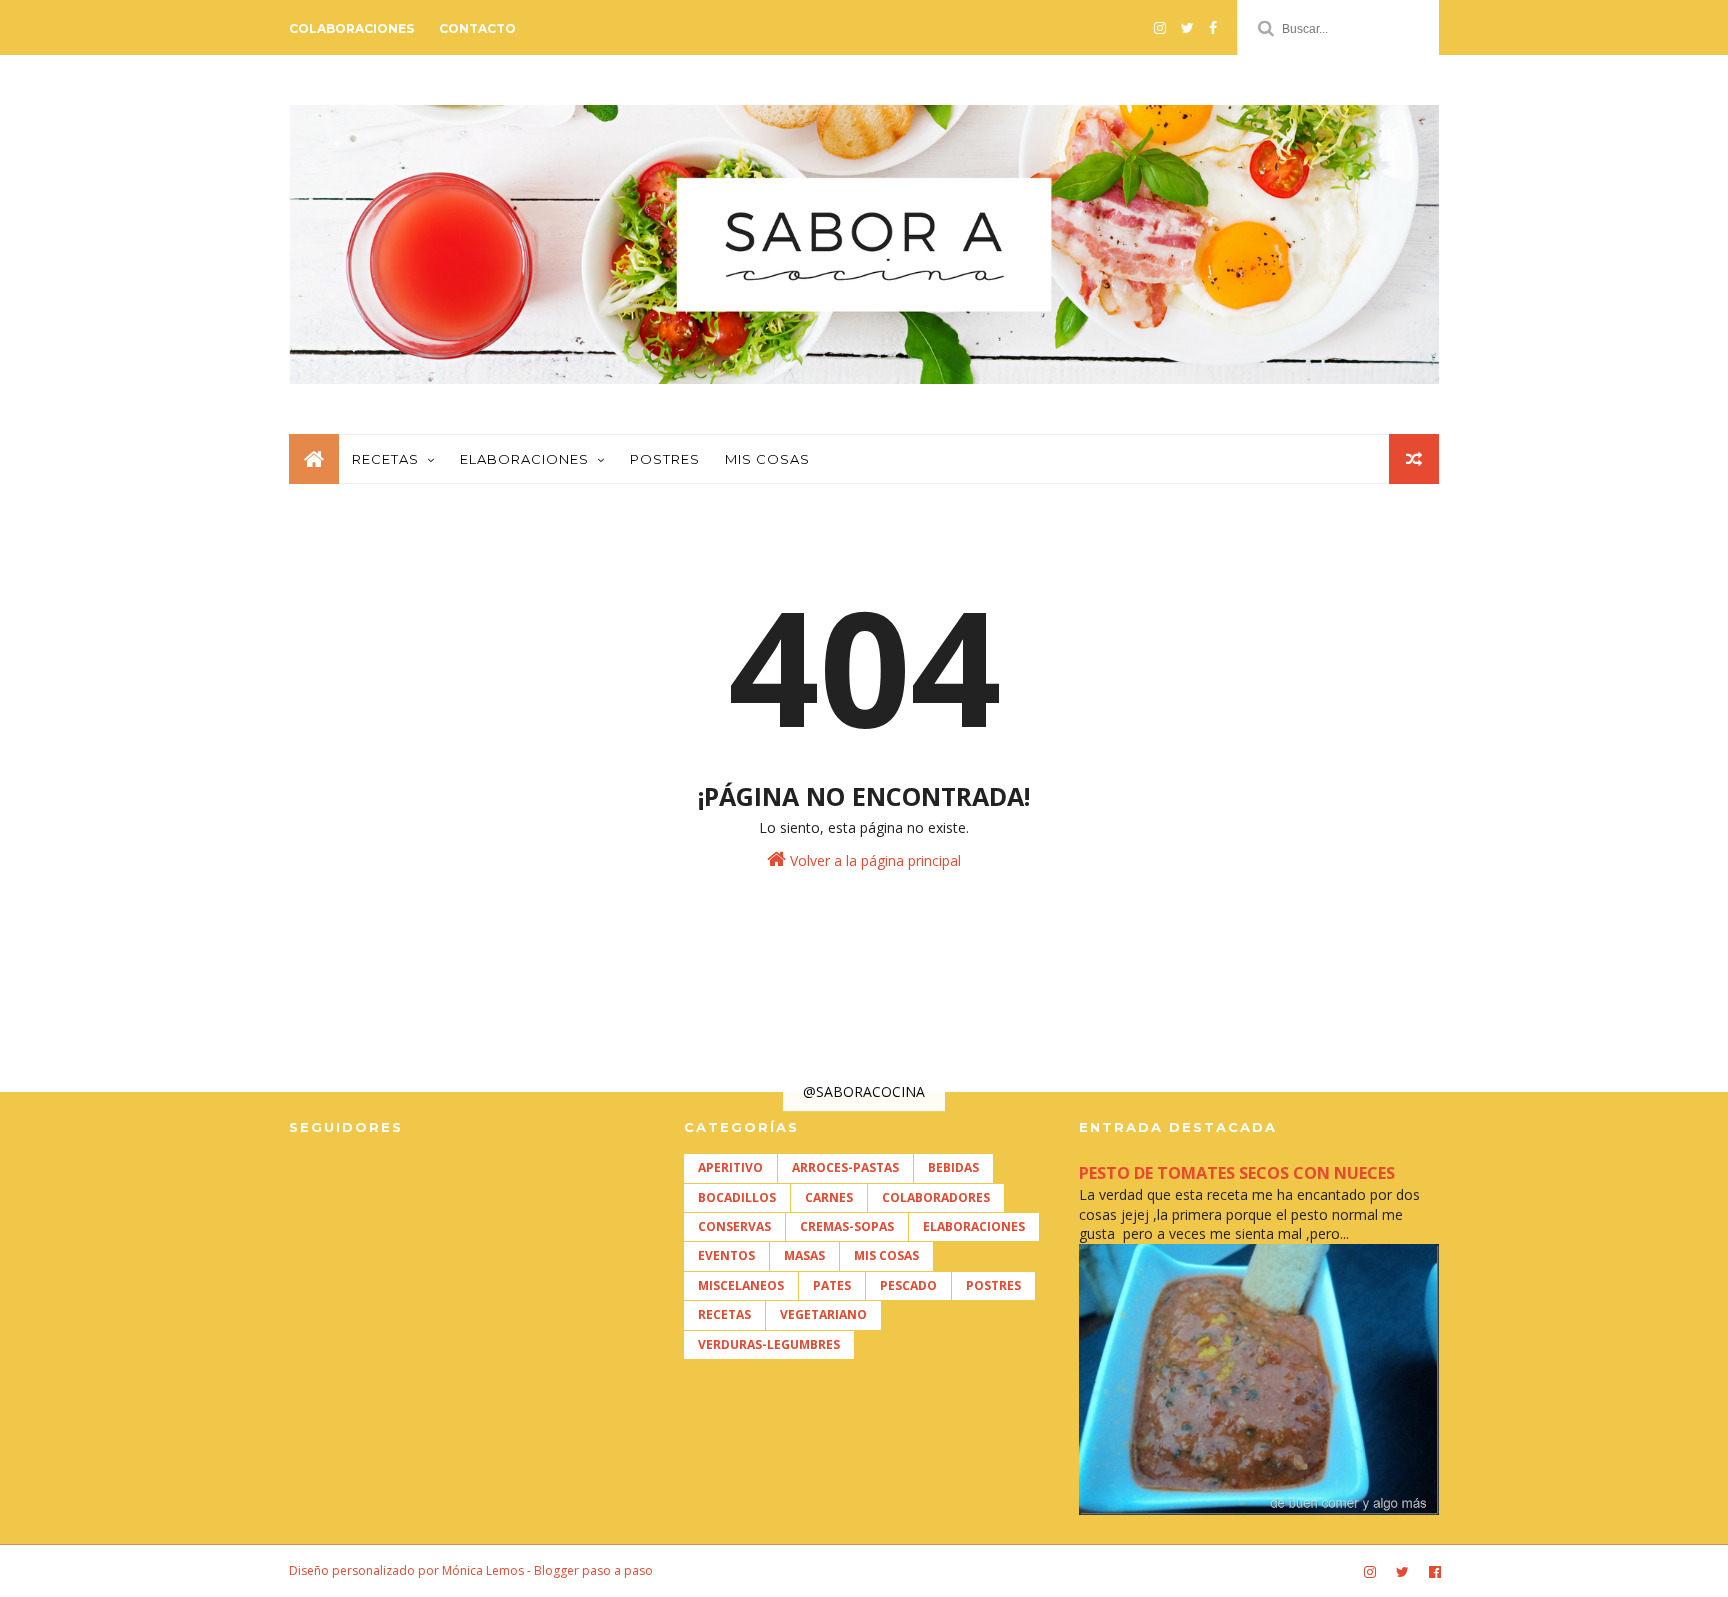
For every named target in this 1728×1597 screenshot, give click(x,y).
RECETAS (724, 1314)
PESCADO (908, 1285)
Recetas (385, 459)
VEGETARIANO (823, 1314)
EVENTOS (726, 1255)
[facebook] (1213, 28)
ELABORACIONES (974, 1226)
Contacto (477, 28)
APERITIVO (730, 1167)
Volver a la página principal (873, 860)
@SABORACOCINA (864, 1091)
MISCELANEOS (741, 1285)
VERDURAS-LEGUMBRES (769, 1344)
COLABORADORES (936, 1197)
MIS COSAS (886, 1255)
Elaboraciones (524, 459)
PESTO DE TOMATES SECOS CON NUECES (1237, 1173)
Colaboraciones (351, 28)
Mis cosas (767, 459)
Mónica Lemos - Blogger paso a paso (547, 1570)
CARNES (829, 1197)
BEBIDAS (953, 1167)
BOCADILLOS (737, 1197)
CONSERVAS (734, 1226)
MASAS (804, 1255)
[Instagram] (1160, 28)
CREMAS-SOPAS (847, 1226)
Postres (665, 459)
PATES (832, 1285)
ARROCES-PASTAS (845, 1167)
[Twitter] (1187, 28)
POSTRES (993, 1285)
